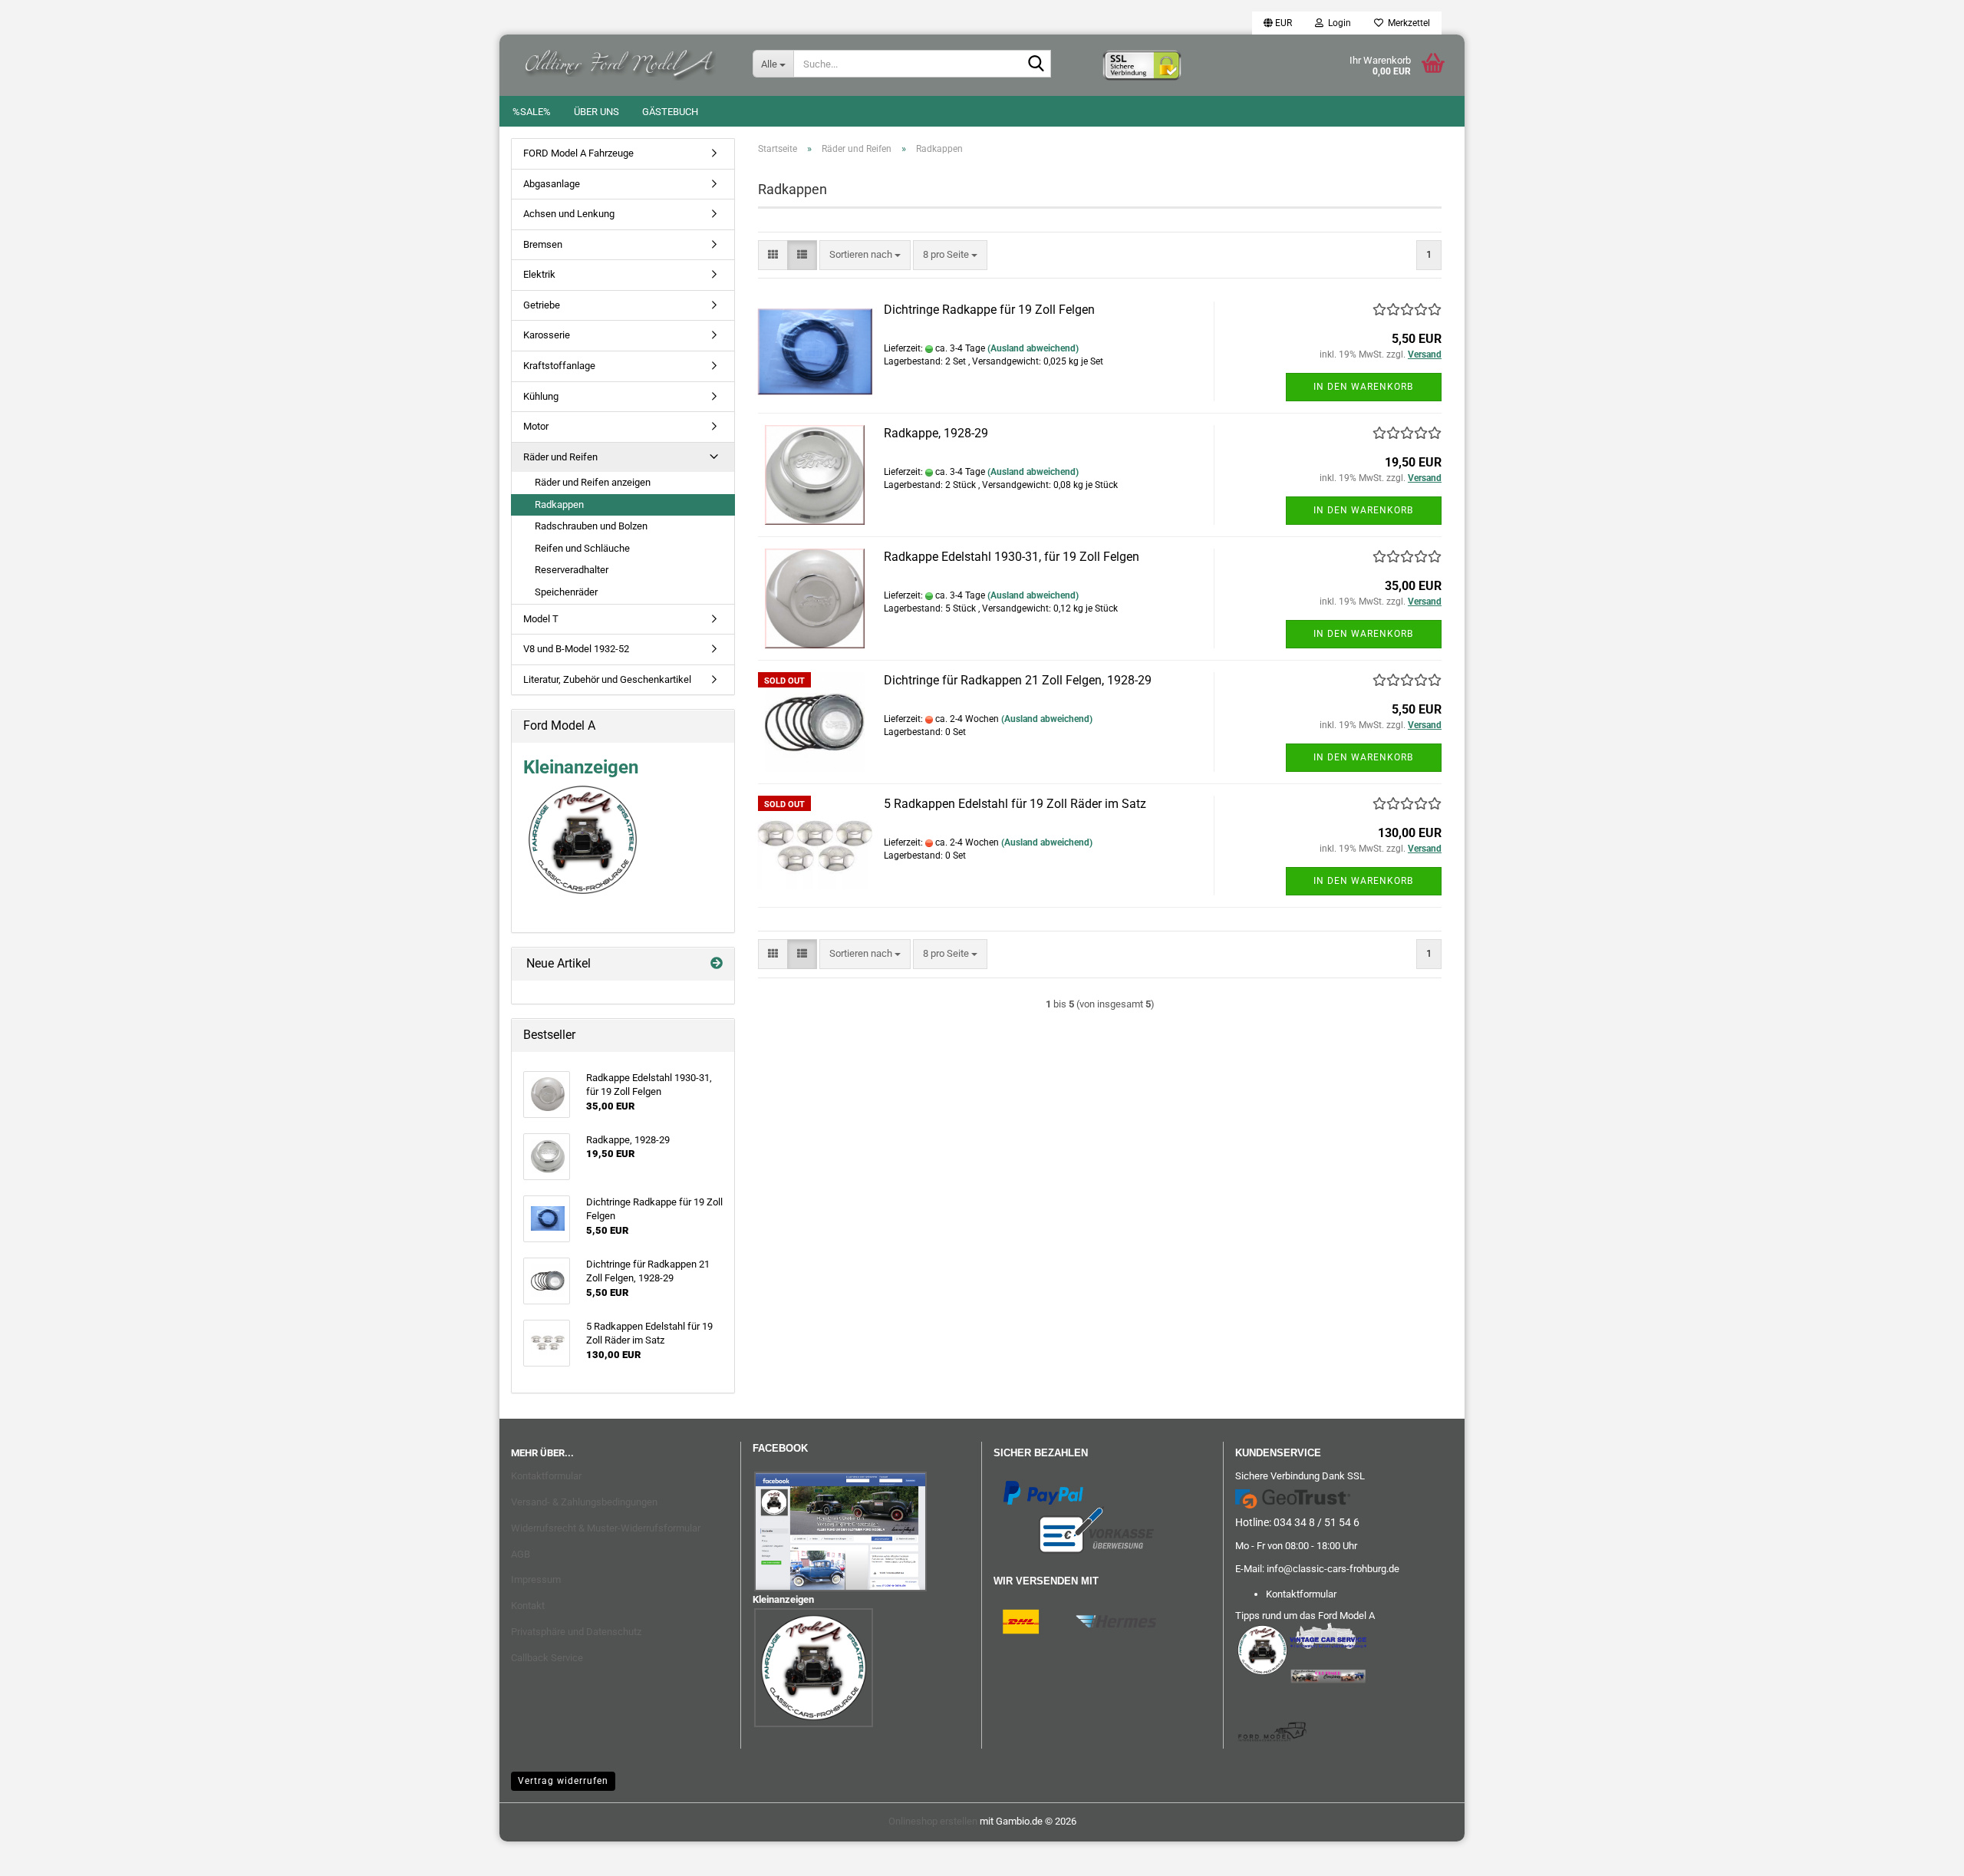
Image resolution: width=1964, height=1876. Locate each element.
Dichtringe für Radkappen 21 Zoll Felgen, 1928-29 (1018, 680)
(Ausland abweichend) (1033, 348)
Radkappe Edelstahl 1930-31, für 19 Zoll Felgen (1012, 557)
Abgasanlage (552, 184)
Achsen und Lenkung (569, 214)
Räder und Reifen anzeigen (593, 482)
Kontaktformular (546, 1476)
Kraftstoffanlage (559, 366)
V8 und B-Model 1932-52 (576, 649)
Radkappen (559, 504)
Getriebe (542, 305)
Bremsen (543, 244)
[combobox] (865, 255)
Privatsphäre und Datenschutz (576, 1632)
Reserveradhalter (572, 570)
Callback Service (547, 1658)
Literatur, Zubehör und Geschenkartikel (607, 679)
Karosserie (547, 335)
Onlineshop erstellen (933, 1821)
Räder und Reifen (560, 457)
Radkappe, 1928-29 (936, 433)
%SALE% (532, 112)
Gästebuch (670, 112)
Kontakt (528, 1606)
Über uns (596, 112)
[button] (1278, 23)
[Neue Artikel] (717, 964)
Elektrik (539, 274)
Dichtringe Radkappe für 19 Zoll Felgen (989, 310)
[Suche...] (1036, 64)
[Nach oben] (42, 1853)
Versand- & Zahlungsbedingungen (584, 1502)
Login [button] (1337, 23)
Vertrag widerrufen (563, 1781)
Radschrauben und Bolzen (591, 526)
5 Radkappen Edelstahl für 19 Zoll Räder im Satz (1015, 804)
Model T (541, 619)
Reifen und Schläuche (582, 548)
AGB (521, 1554)
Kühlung (541, 396)
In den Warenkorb (1363, 387)
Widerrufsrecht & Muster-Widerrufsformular (606, 1528)
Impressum (536, 1579)
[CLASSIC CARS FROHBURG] (620, 61)
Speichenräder (566, 592)
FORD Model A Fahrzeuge (578, 153)
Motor (536, 426)
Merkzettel (1407, 23)
